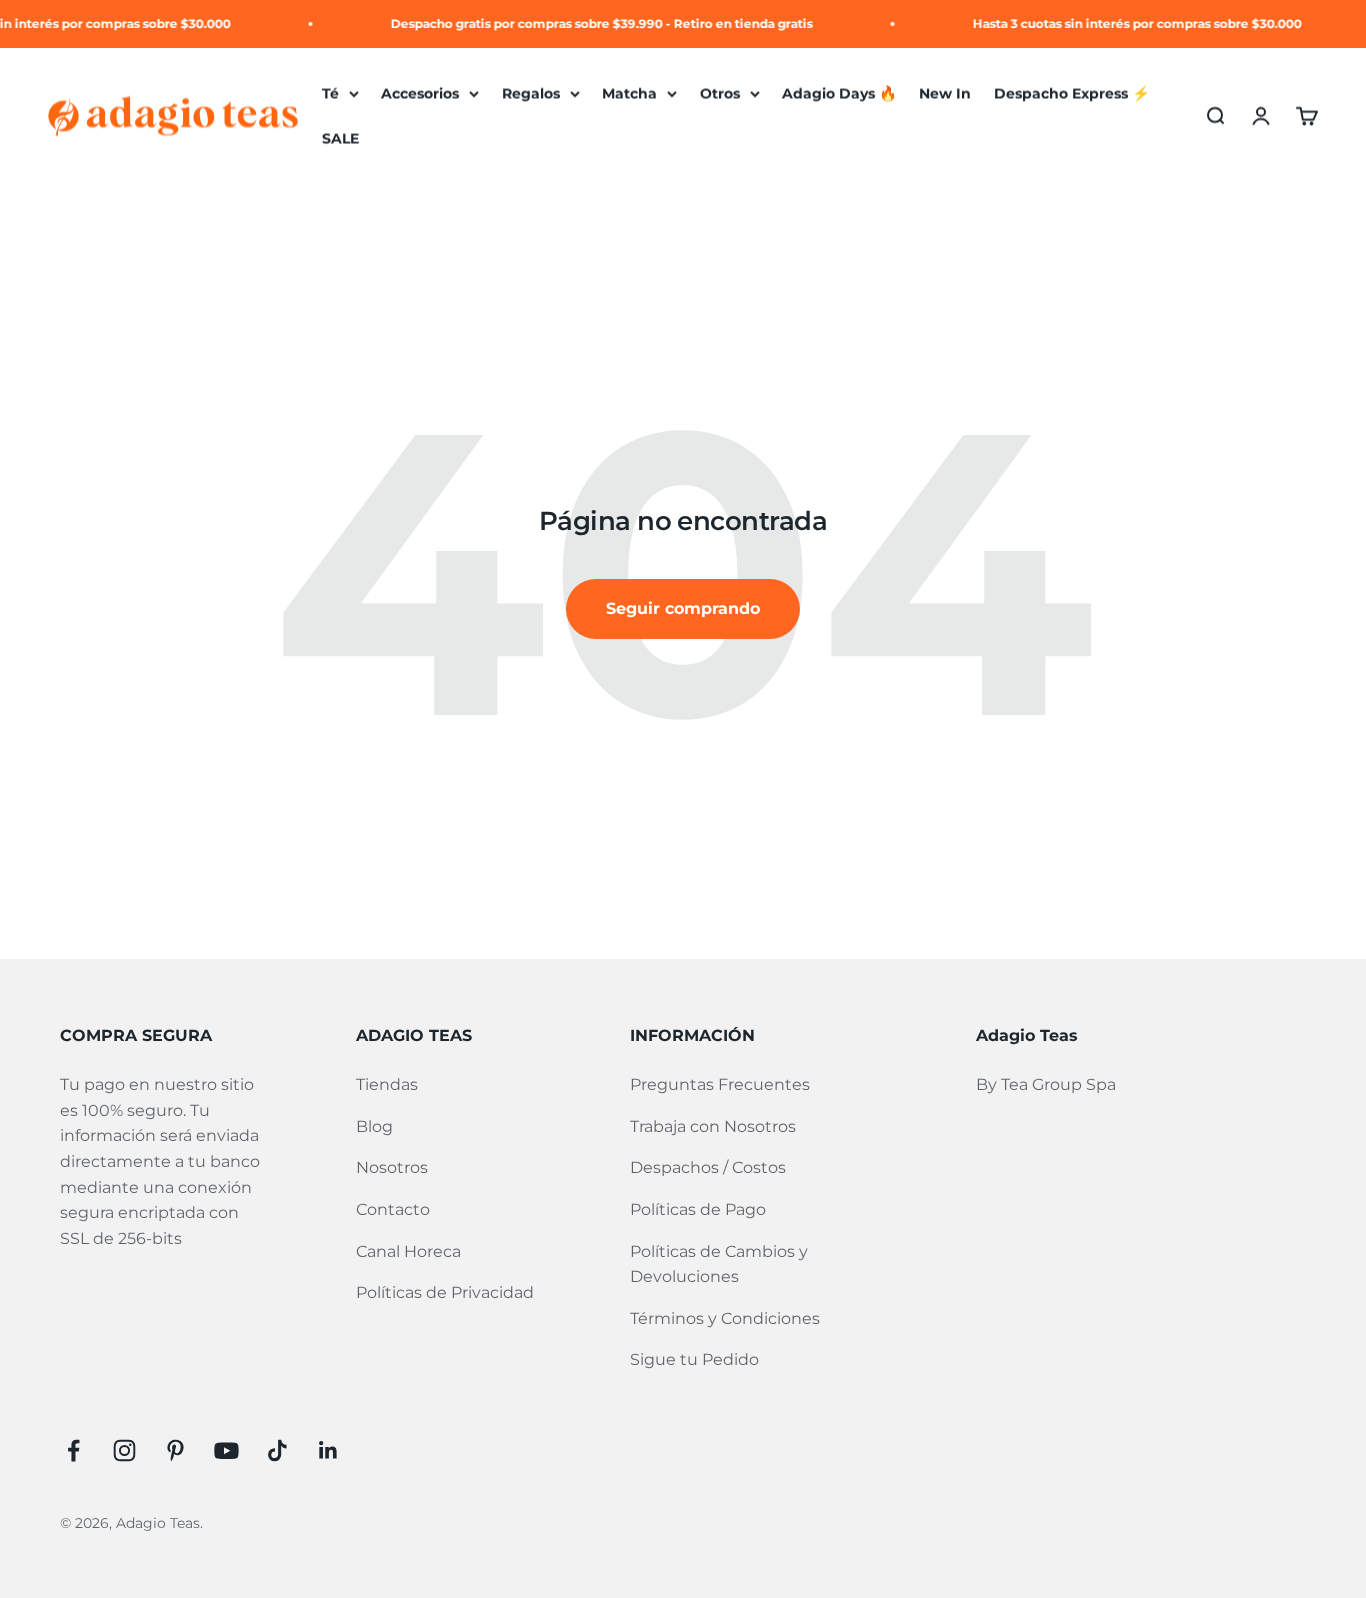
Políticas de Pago (698, 1209)
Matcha (629, 93)
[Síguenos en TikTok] (277, 1450)
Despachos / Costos (708, 1167)
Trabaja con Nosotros (713, 1126)
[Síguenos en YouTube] (226, 1450)
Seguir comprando (683, 608)
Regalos (531, 93)
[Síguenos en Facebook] (73, 1450)
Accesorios (420, 93)
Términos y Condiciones (725, 1318)
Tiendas (387, 1084)
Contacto (393, 1209)
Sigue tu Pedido (694, 1359)
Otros (720, 93)
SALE (340, 139)
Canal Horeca (408, 1251)
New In (945, 93)
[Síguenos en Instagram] (124, 1450)
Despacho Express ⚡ (1072, 93)
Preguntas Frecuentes (720, 1084)
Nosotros (392, 1167)
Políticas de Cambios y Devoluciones (719, 1264)
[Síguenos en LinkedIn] (328, 1450)
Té (330, 93)
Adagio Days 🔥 (839, 93)
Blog (374, 1126)
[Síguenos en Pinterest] (175, 1450)
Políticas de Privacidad (445, 1292)
